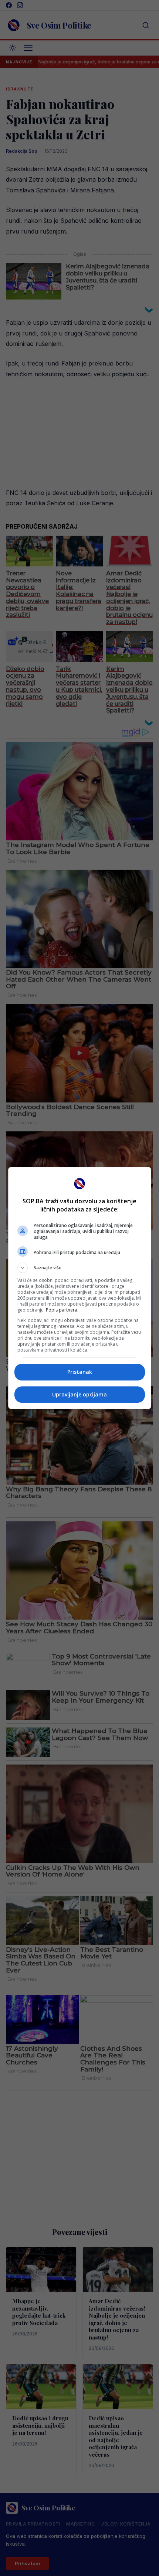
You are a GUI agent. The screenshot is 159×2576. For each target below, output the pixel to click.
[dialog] (80, 1288)
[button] (80, 1268)
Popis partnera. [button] (62, 1310)
